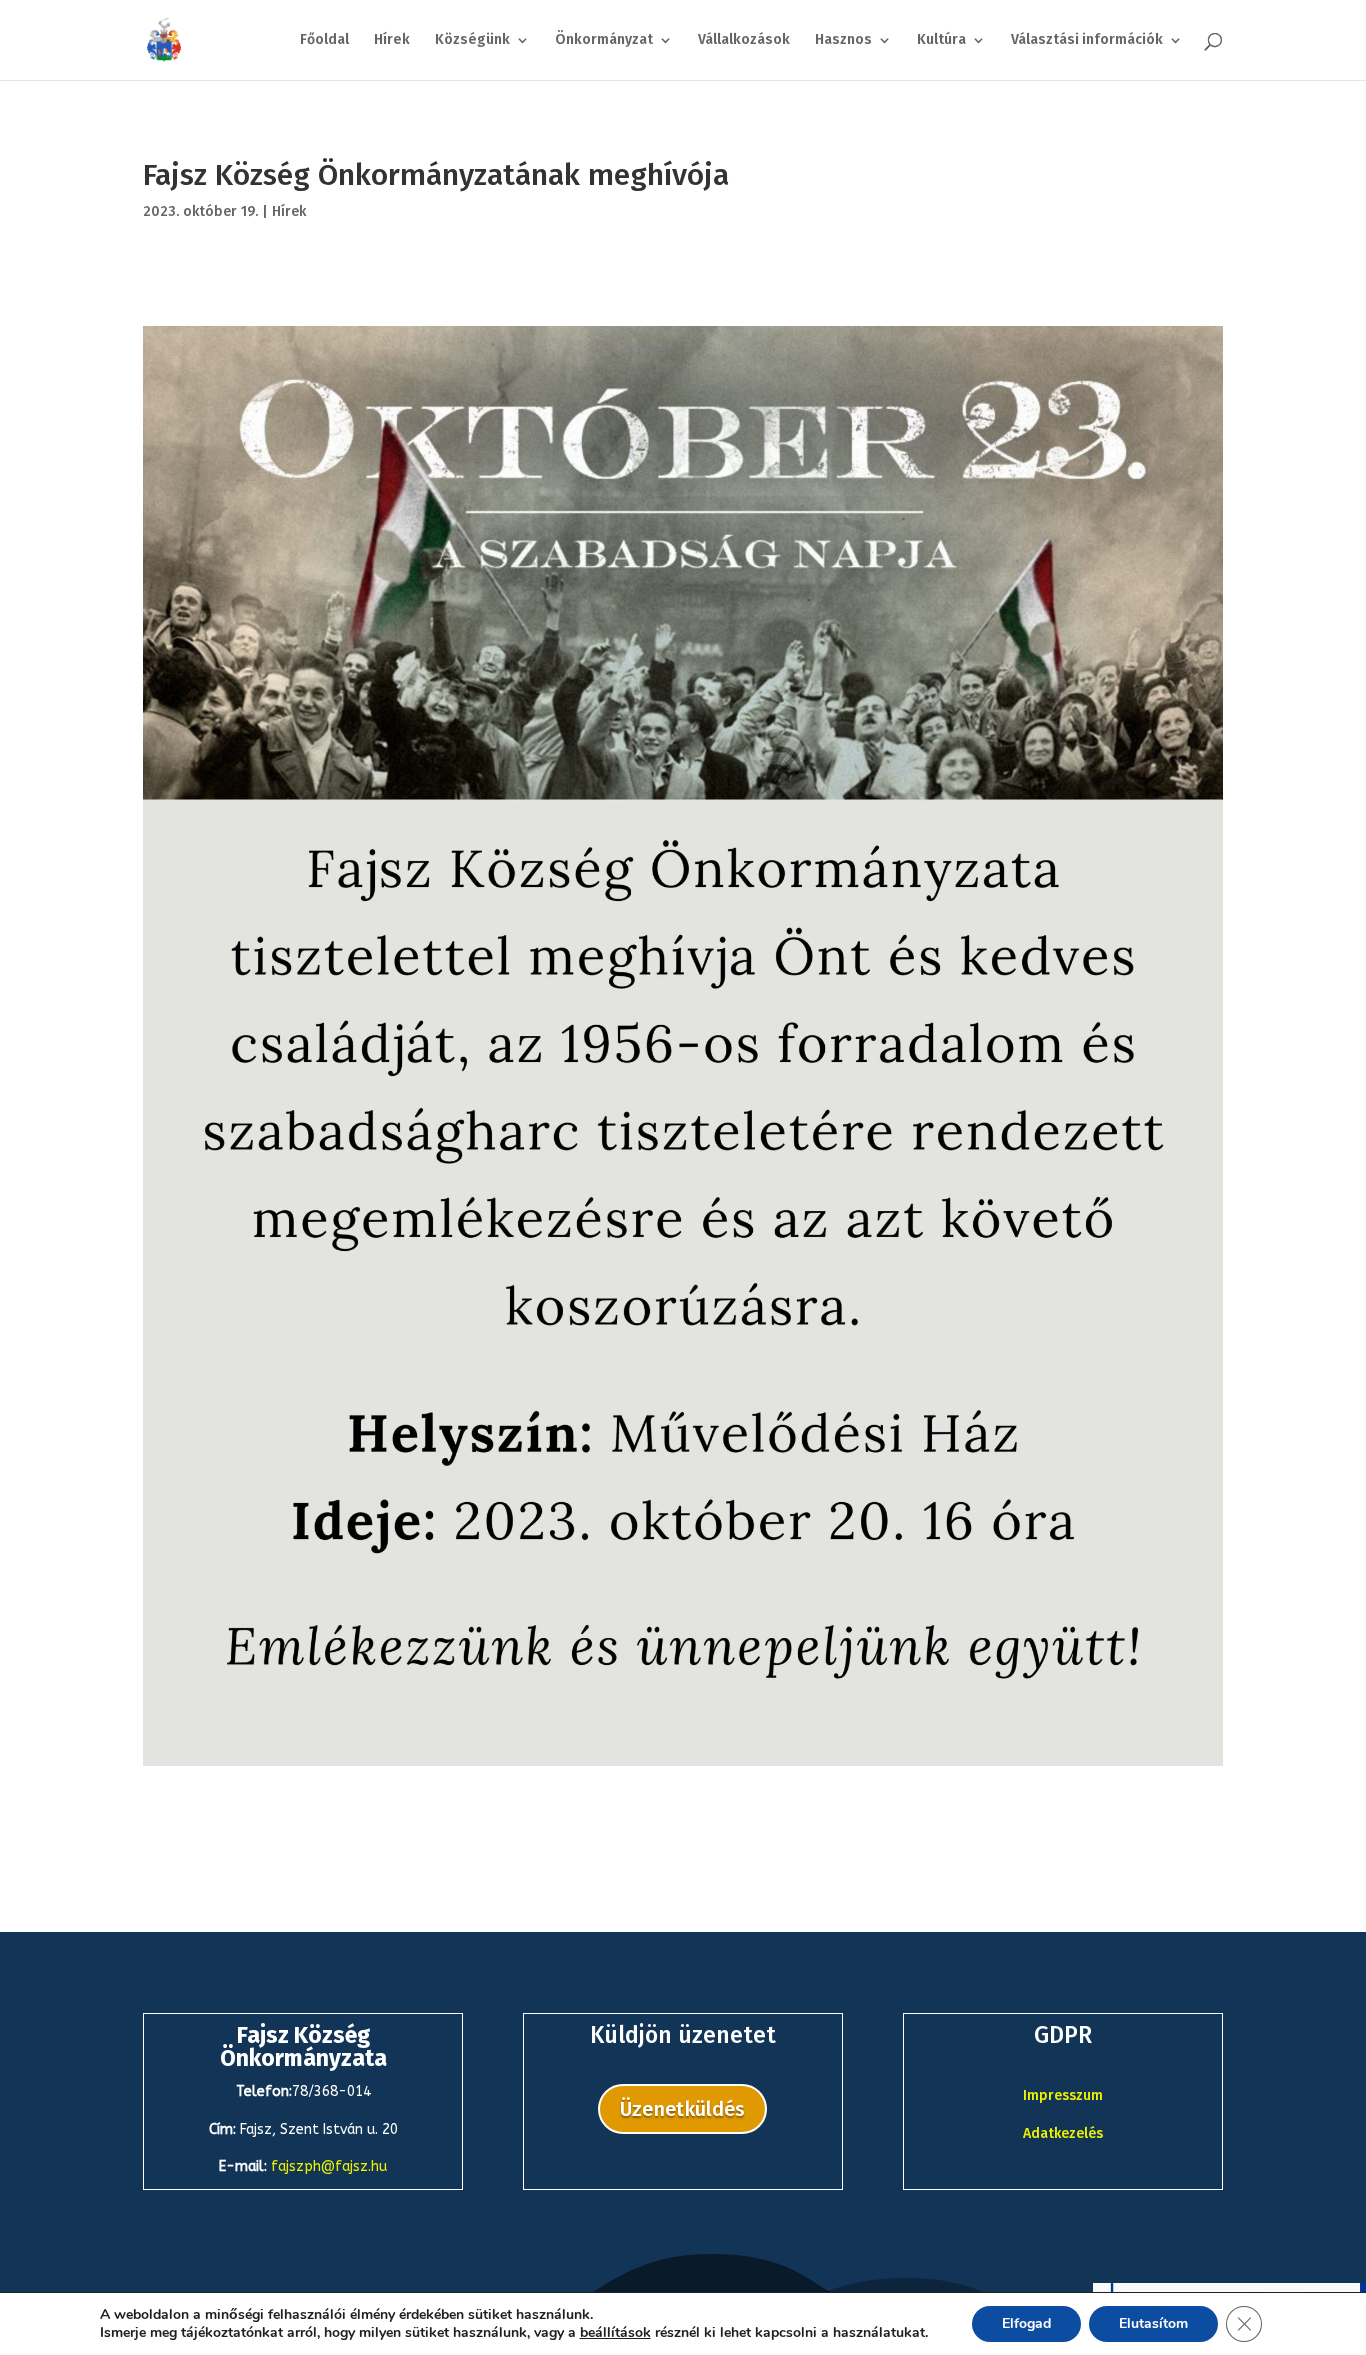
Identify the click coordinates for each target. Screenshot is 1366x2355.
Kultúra (941, 40)
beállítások (615, 2333)
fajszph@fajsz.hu (329, 2166)
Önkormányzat (604, 40)
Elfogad (1026, 2323)
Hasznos (843, 40)
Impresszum (1063, 2095)
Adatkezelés (1063, 2133)
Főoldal (324, 40)
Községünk (472, 40)
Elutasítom (1153, 2323)
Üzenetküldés (682, 2109)
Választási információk (1087, 40)
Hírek (392, 40)
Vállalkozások (744, 40)
